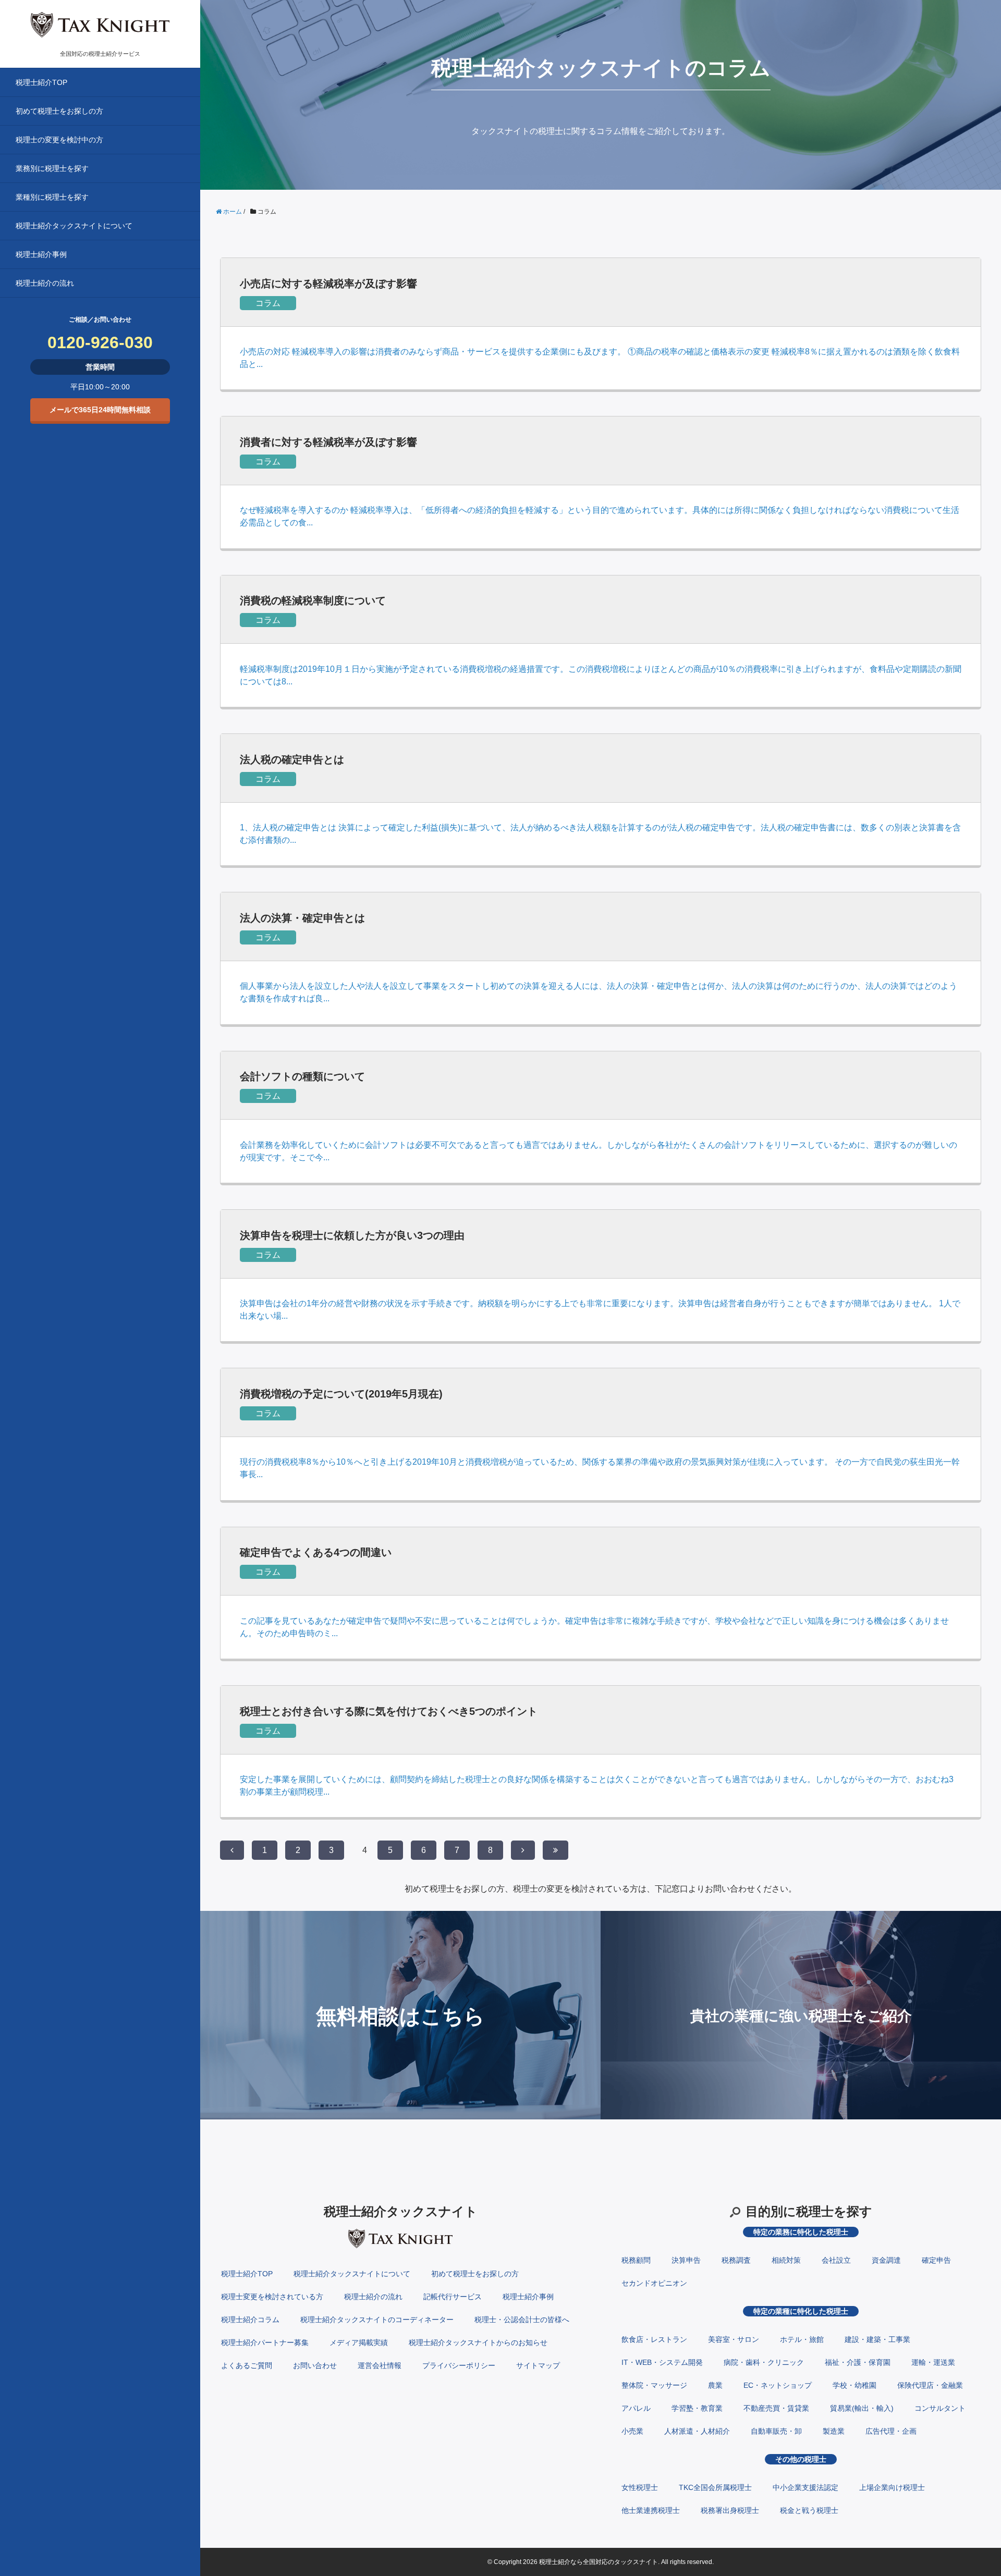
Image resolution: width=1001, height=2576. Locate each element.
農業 (715, 2385)
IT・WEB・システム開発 (662, 2362)
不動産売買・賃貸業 (776, 2408)
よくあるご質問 (247, 2365)
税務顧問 (636, 2260)
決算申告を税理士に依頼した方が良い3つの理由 (352, 1235)
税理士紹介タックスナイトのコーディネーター (377, 2320)
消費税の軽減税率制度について (313, 600)
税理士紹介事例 (41, 254)
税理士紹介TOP (41, 82)
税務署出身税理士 (730, 2510)
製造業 (834, 2431)
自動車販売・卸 (776, 2431)
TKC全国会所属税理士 (715, 2487)
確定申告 (936, 2260)
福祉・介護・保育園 (858, 2362)
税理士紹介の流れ (45, 283)
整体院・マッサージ (654, 2385)
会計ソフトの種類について (302, 1076)
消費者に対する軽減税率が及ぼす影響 (328, 442)
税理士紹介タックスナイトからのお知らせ (478, 2342)
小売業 (632, 2431)
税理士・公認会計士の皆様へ (522, 2320)
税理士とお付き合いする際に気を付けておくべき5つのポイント (389, 1711)
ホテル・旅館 (802, 2339)
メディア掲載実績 (359, 2342)
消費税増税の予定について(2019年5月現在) (341, 1394)
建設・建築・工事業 (877, 2339)
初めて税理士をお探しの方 (59, 111)
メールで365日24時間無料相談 (100, 410)
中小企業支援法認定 (805, 2487)
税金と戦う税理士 (809, 2510)
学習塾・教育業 (697, 2408)
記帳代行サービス (453, 2297)
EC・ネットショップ (778, 2385)
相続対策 (786, 2260)
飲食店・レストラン (654, 2339)
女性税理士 (640, 2487)
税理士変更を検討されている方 (272, 2297)
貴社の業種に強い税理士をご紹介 (801, 2016)
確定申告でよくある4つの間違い (316, 1552)
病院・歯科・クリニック (764, 2362)
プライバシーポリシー (459, 2365)
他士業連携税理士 (651, 2510)
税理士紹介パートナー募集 (265, 2342)
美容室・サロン (734, 2339)
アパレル (636, 2408)
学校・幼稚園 (854, 2385)
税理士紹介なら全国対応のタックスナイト (599, 2562)
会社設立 (836, 2260)
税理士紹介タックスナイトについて (74, 226)
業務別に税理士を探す (52, 168)
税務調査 (736, 2260)
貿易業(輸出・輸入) (862, 2408)
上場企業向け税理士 (892, 2487)
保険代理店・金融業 (930, 2385)
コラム (268, 303)
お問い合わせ (315, 2365)
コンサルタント (940, 2408)
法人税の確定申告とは (292, 759)
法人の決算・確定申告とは (302, 918)
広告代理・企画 (891, 2431)
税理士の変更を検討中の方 (59, 140)
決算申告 (686, 2260)
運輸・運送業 (933, 2362)
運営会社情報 (380, 2365)
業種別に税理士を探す (52, 197)
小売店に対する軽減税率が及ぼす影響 (328, 284)
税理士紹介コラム (250, 2320)
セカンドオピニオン (654, 2283)
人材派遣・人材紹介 (697, 2431)
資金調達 (886, 2260)
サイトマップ (538, 2365)
